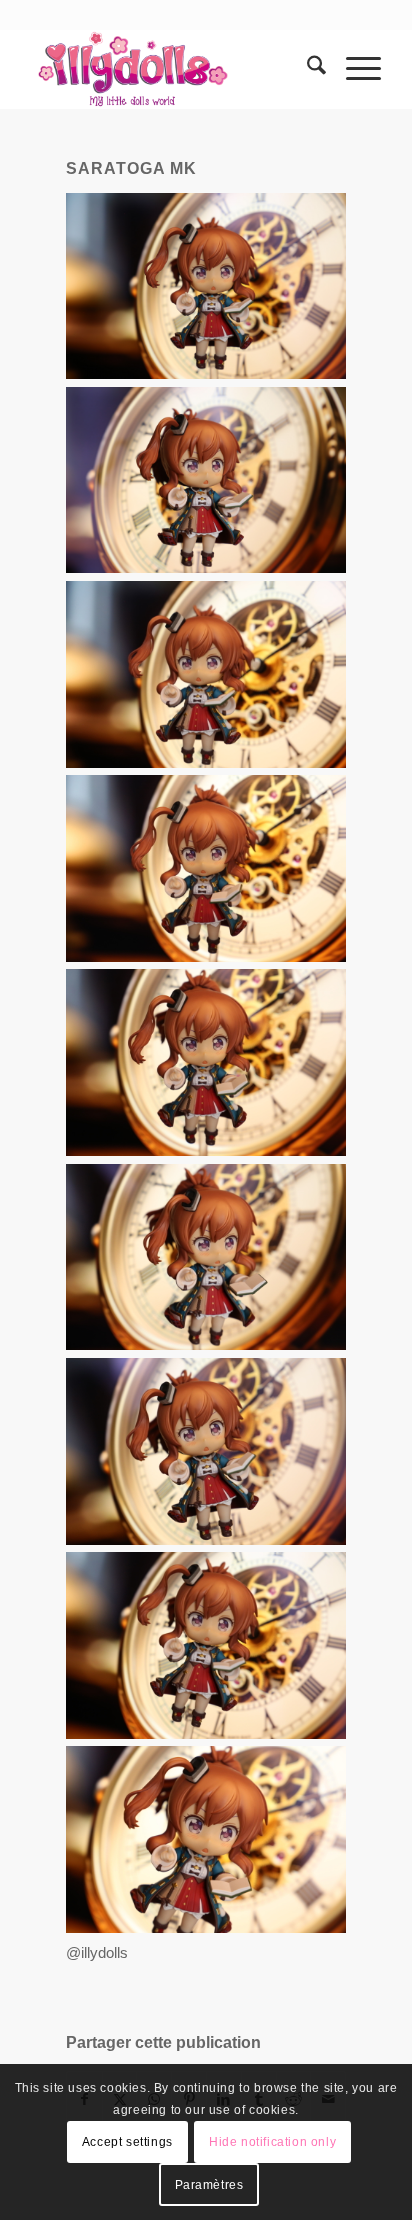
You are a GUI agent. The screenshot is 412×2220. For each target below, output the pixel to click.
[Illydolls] (171, 69)
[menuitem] (306, 69)
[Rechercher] (306, 69)
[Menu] (353, 69)
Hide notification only (272, 2142)
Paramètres (209, 2185)
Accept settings (127, 2142)
